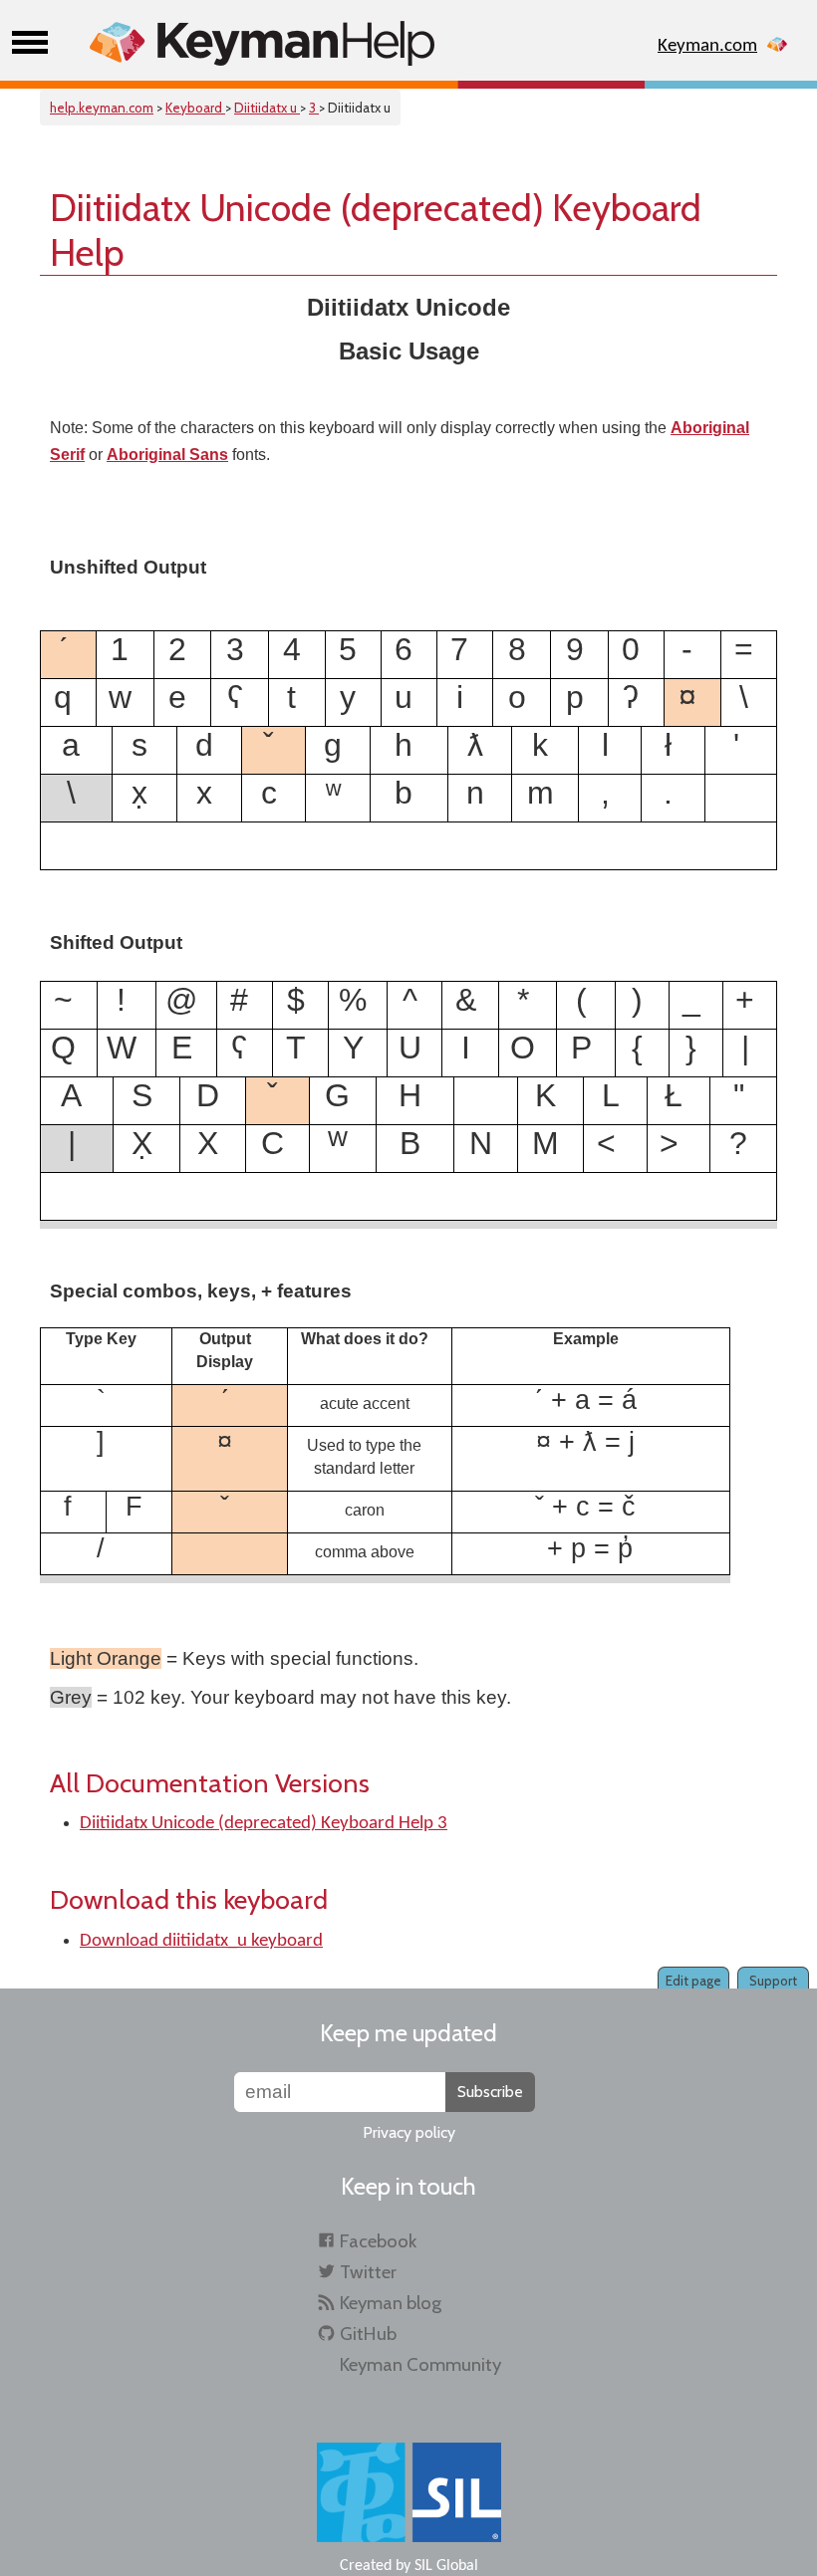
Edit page (693, 1981)
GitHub (368, 2334)
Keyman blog (391, 2303)
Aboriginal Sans (167, 455)
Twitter (368, 2272)
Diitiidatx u (267, 108)
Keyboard (195, 108)
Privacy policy (409, 2132)
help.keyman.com (102, 108)
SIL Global (446, 2566)
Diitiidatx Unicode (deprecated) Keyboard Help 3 (264, 1824)
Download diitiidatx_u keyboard (201, 1941)
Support (773, 1981)
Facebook (378, 2241)
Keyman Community (420, 2364)
